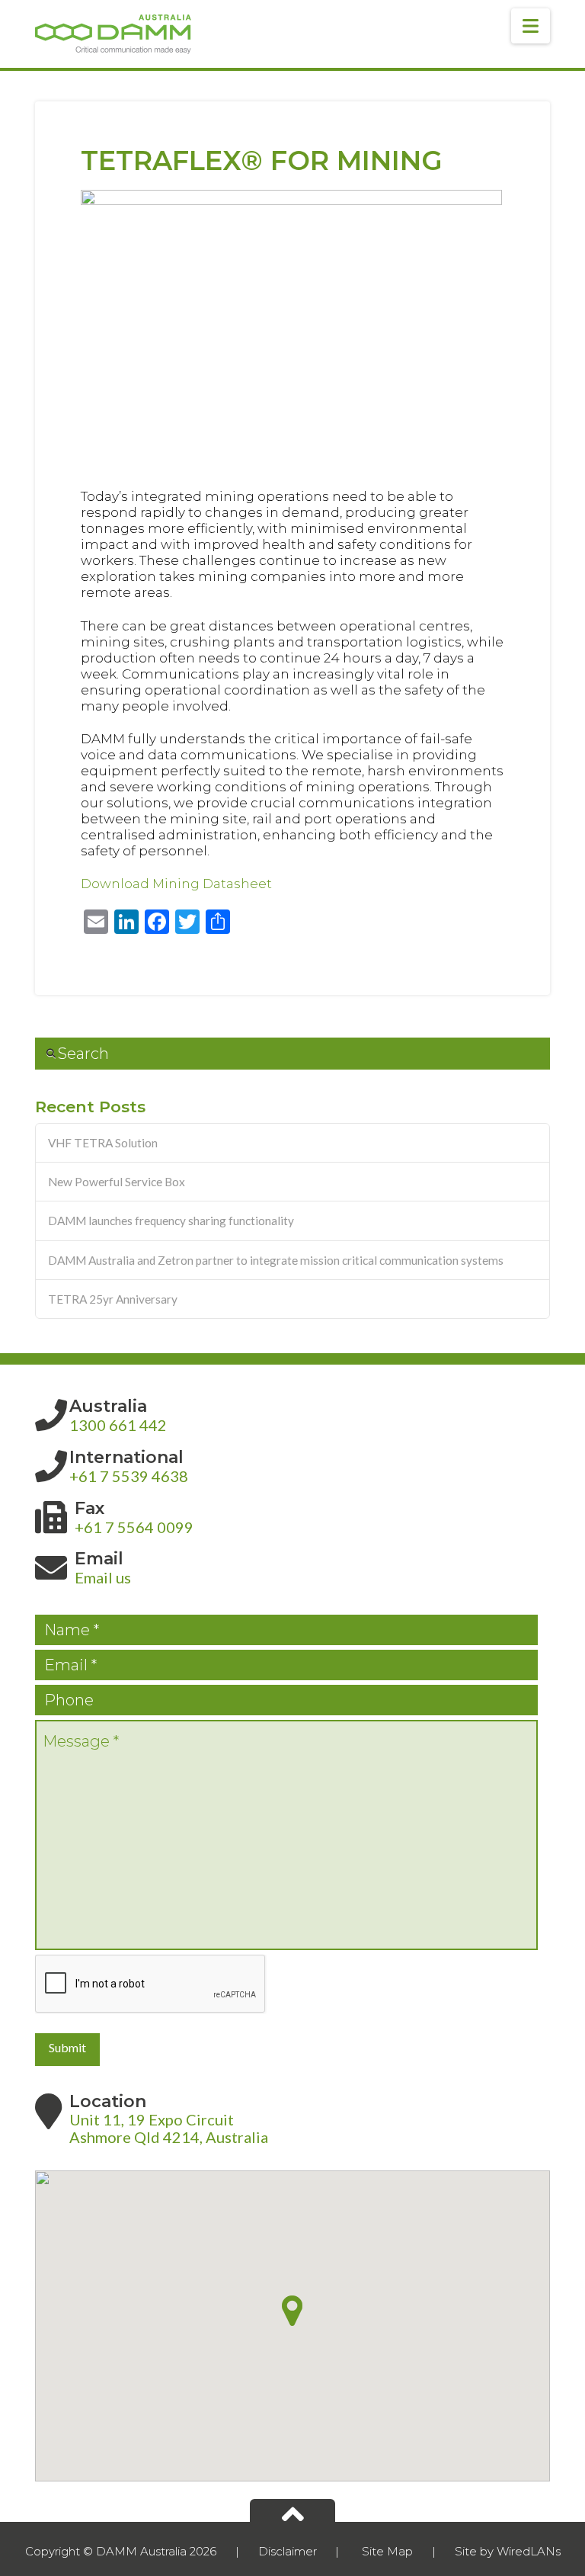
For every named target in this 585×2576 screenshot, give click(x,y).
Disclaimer (288, 2551)
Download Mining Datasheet (176, 884)
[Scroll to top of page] (292, 2510)
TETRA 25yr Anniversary (113, 1299)
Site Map (387, 2551)
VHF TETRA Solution (103, 1143)
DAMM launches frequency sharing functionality (171, 1221)
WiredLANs (529, 2551)
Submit (67, 2047)
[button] (531, 26)
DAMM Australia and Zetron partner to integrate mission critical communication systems (276, 1260)
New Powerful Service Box (117, 1182)
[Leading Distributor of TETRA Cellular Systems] (113, 34)
